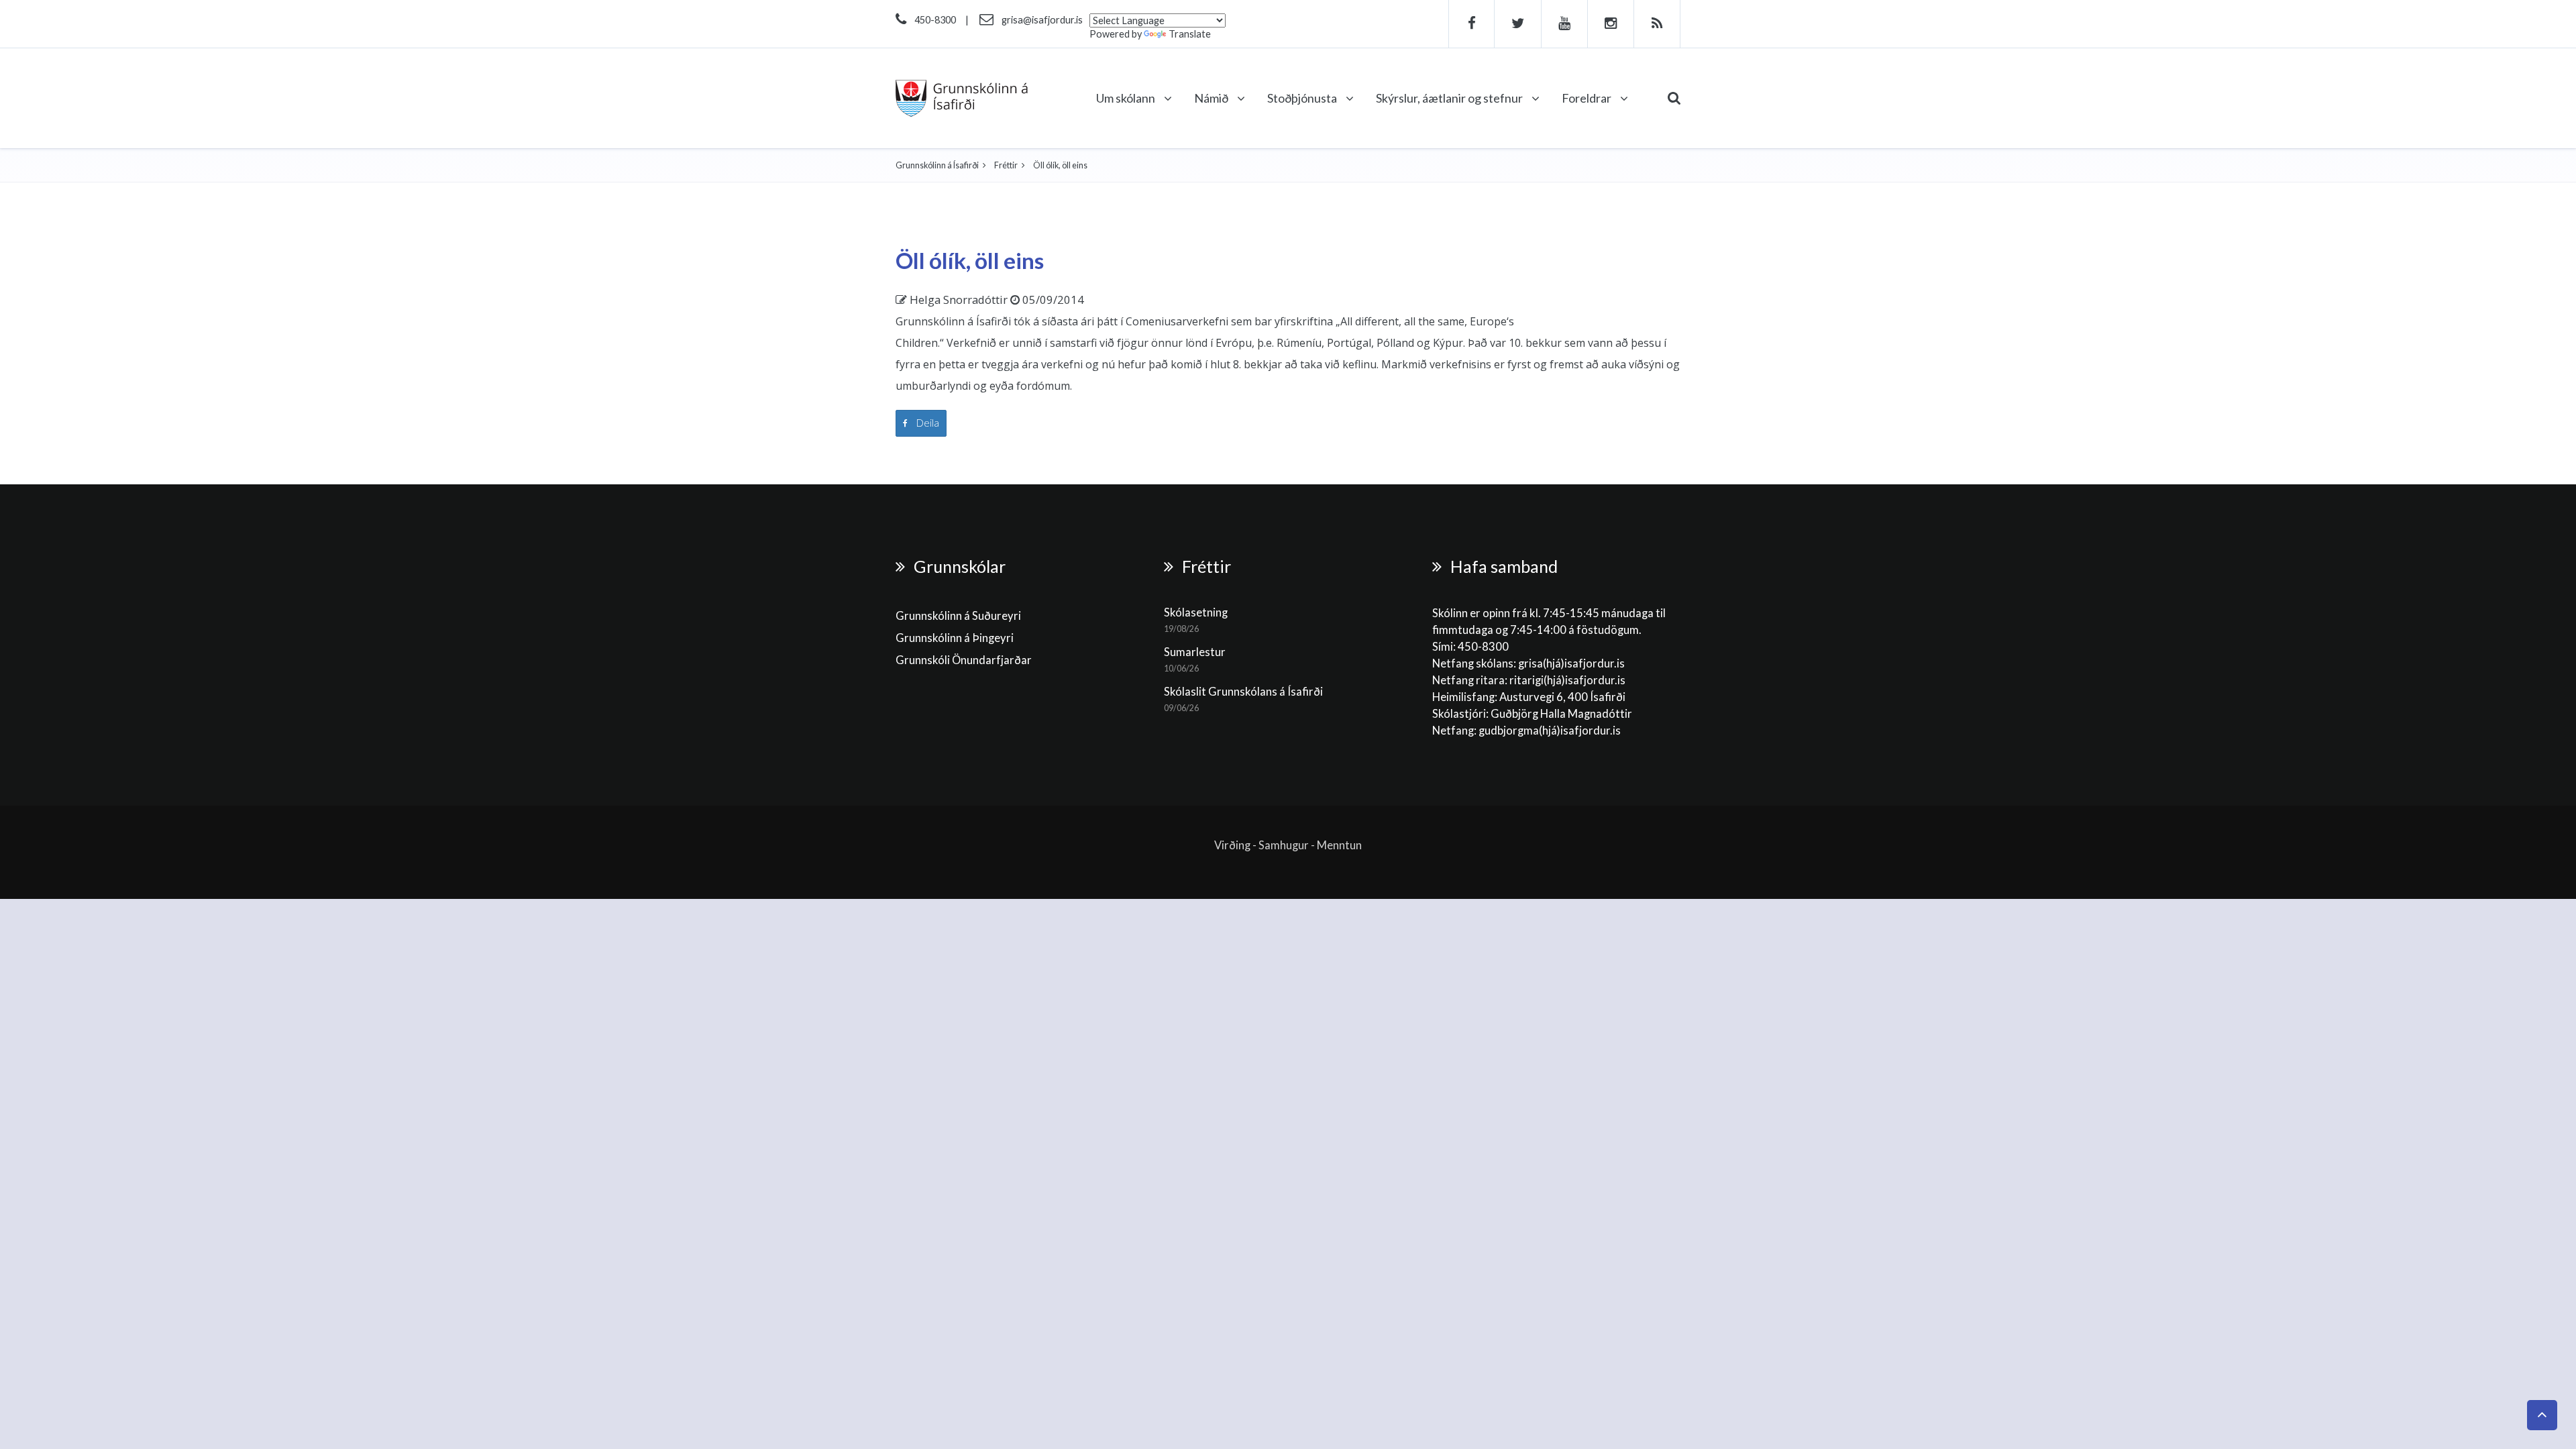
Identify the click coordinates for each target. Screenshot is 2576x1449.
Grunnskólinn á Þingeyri (955, 638)
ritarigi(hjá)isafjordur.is (1567, 680)
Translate (1190, 34)
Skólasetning (1196, 612)
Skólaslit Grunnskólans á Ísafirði (1243, 692)
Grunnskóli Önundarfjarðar (964, 660)
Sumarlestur (1195, 652)
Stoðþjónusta (1303, 98)
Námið (1212, 98)
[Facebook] (1471, 24)
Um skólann (1127, 98)
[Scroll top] (2542, 1415)
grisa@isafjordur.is (1042, 20)
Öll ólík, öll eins (970, 260)
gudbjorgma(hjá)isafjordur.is (1551, 731)
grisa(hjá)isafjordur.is (1571, 663)
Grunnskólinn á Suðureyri (958, 616)
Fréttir (1006, 165)
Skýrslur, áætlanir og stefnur (1450, 98)
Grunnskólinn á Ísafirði (937, 165)
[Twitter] (1518, 24)
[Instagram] (1611, 24)
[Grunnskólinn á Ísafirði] (962, 98)
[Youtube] (1565, 24)
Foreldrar (1588, 98)
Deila (927, 423)
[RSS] (1657, 24)
